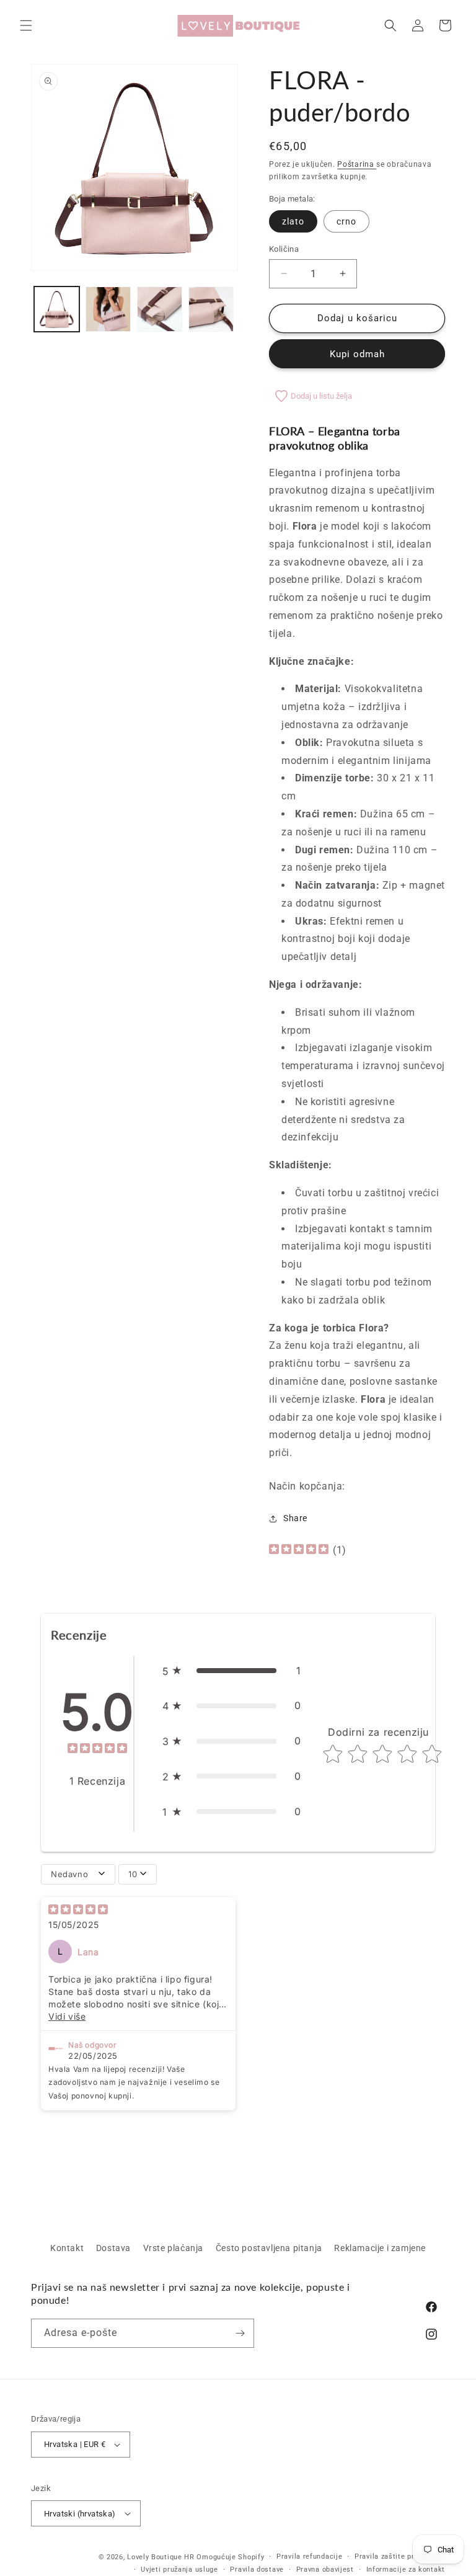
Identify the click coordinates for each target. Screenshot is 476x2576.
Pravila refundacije (309, 2556)
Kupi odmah (357, 354)
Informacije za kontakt (406, 2569)
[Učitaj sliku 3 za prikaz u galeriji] (160, 309)
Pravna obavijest (325, 2569)
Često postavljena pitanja (269, 2248)
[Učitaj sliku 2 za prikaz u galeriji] (108, 309)
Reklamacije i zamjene (380, 2248)
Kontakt (67, 2248)
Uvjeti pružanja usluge (179, 2569)
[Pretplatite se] (240, 2333)
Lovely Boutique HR (161, 2557)
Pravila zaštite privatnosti (400, 2556)
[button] (26, 25)
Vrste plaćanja (173, 2248)
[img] (299, 1551)
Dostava (113, 2248)
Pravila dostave (257, 2569)
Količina (284, 249)
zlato (293, 221)
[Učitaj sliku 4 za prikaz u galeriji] (211, 309)
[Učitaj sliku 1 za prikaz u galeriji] (57, 309)
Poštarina (357, 164)
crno (346, 221)
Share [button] (295, 1518)
